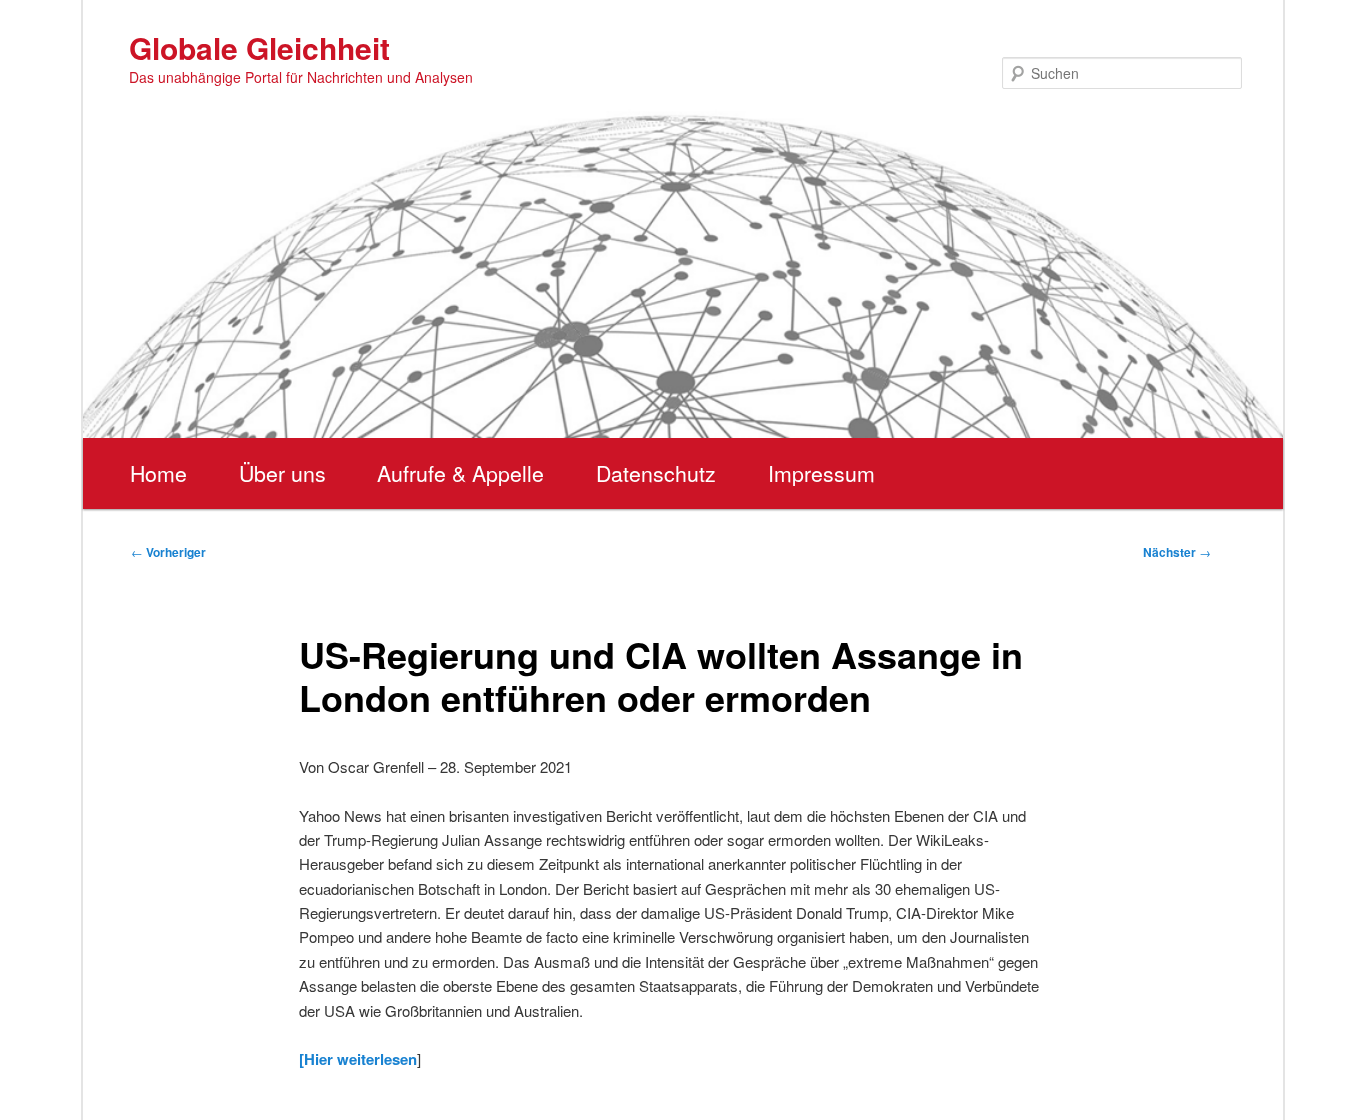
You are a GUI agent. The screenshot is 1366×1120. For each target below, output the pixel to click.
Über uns (282, 473)
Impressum (821, 473)
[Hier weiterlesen (358, 1059)
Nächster (1177, 552)
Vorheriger (168, 552)
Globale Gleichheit (259, 47)
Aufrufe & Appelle (460, 473)
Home (158, 473)
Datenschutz (656, 473)
